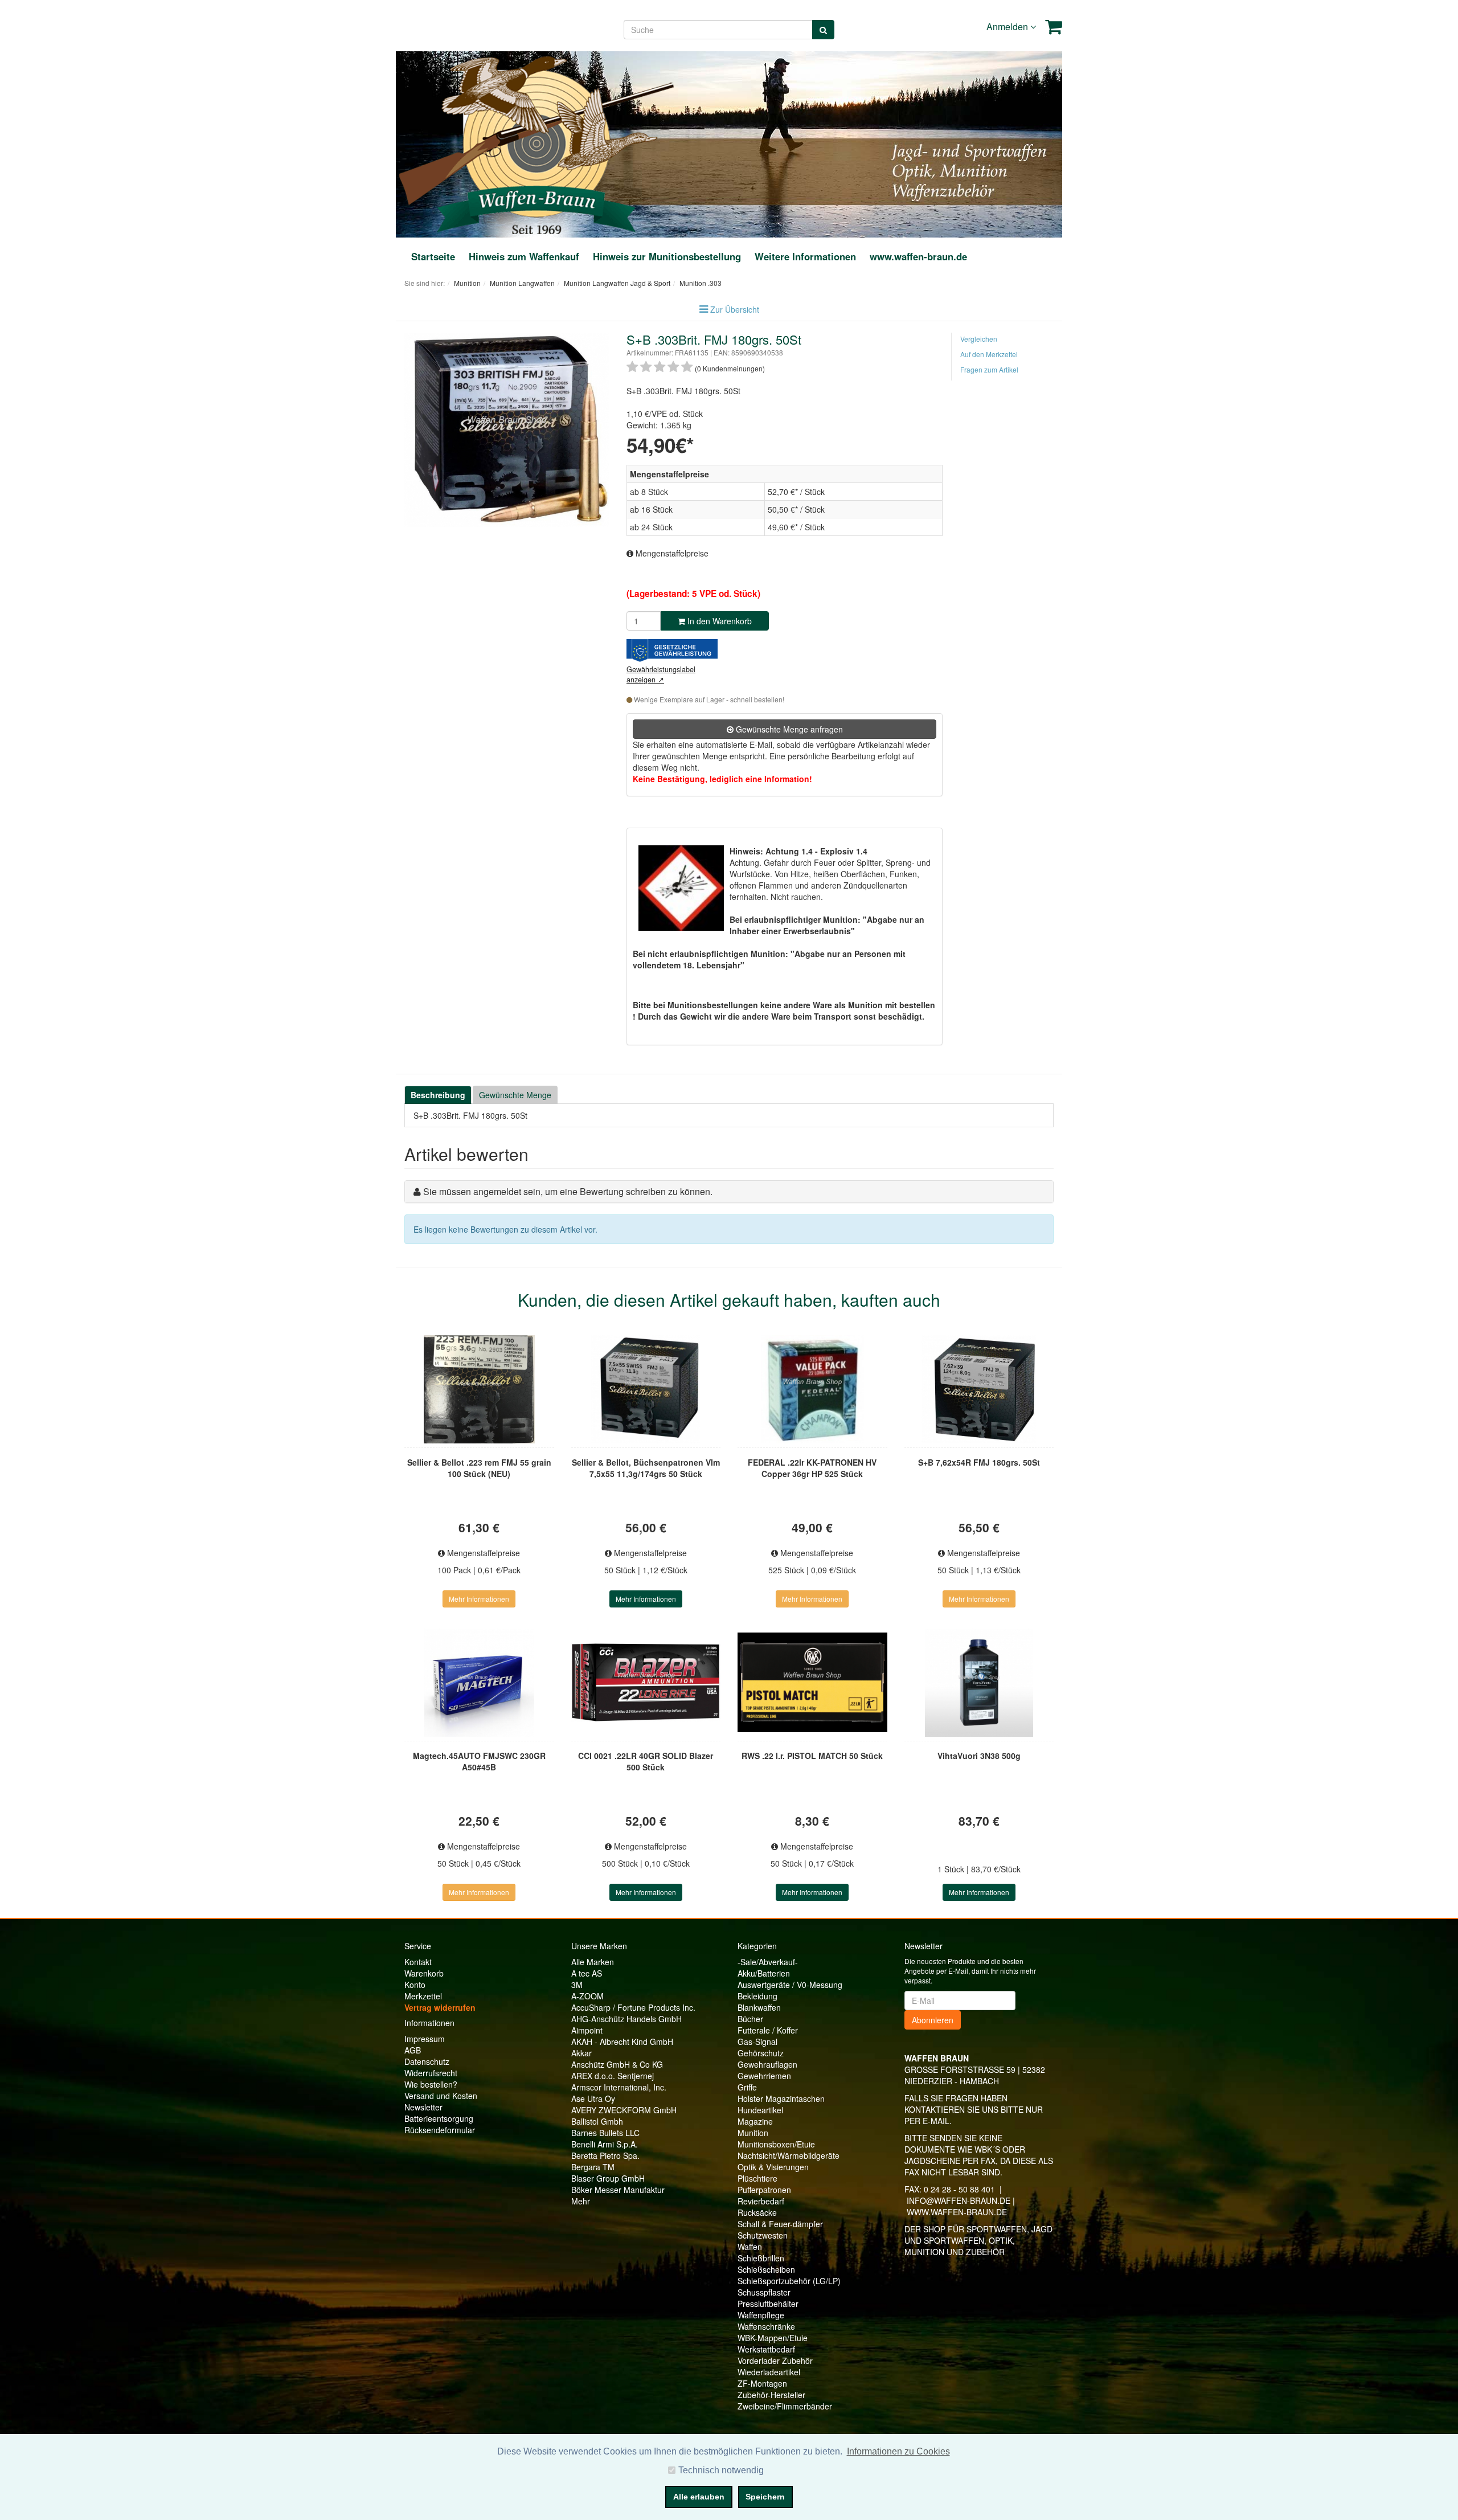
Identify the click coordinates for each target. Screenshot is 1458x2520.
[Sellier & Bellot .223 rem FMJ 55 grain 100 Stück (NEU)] (479, 1389)
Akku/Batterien (764, 1973)
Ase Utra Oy (593, 2098)
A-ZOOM (587, 1996)
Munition (753, 2133)
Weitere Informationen (805, 256)
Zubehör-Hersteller (771, 2395)
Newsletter (423, 2107)
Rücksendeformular (440, 2130)
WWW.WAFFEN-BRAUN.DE (957, 2212)
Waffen (750, 2247)
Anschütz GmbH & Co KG (617, 2064)
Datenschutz (427, 2061)
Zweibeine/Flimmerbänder (785, 2406)
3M (577, 1985)
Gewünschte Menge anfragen (788, 729)
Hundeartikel (760, 2110)
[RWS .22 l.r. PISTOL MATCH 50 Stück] (812, 1683)
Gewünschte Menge (515, 1095)
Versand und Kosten (441, 2096)
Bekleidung (757, 1996)
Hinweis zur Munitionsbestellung (667, 256)
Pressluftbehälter (768, 2304)
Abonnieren (933, 2020)
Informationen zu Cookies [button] (898, 2451)
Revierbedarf (761, 2201)
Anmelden (1008, 26)
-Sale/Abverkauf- (768, 1962)
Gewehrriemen (764, 2076)
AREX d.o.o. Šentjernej (613, 2076)
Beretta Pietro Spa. (605, 2155)
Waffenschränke (766, 2326)
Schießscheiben (766, 2269)
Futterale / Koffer (768, 2030)
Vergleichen (979, 339)
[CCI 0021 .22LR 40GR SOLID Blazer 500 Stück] (646, 1683)
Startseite (433, 256)
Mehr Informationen (479, 1599)
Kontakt (418, 1962)
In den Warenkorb (718, 621)
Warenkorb (424, 1973)
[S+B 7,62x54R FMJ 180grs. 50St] (979, 1389)
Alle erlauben (699, 2497)
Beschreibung (438, 1095)
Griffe (747, 2087)
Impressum (425, 2039)
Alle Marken (593, 1962)
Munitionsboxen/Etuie (776, 2144)
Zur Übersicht (735, 309)
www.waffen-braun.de (918, 256)
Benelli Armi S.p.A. (605, 2144)
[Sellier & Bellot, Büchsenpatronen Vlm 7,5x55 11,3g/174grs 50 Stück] (646, 1389)
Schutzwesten (763, 2235)
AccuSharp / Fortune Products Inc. (633, 2007)
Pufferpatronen (764, 2190)
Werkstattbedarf (766, 2349)
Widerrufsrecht (431, 2073)
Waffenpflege (761, 2315)
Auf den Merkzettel (989, 354)
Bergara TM (593, 2167)
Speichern (765, 2497)
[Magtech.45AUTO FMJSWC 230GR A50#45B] (479, 1683)
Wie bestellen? (431, 2084)
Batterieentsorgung (439, 2118)
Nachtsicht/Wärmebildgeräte (789, 2155)
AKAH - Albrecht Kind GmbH (622, 2042)
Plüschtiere (757, 2178)
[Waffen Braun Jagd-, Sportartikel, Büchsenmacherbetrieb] (536, 143)
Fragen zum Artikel (989, 369)
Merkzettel (423, 1996)
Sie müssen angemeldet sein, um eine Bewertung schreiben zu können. (568, 1191)
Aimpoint (587, 2030)
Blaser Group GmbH (608, 2178)
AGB (413, 2050)
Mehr (581, 2201)
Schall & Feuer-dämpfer (780, 2224)
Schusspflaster (764, 2292)
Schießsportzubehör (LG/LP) (789, 2281)
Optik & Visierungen (773, 2167)
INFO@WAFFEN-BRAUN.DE (959, 2200)
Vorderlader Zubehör (775, 2361)
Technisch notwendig (721, 2470)
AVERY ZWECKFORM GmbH (624, 2110)
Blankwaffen (759, 2007)
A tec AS (587, 1973)
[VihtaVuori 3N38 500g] (979, 1683)
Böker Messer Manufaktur (618, 2190)
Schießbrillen (761, 2258)
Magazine (755, 2121)
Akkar (581, 2053)
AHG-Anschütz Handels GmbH (626, 2019)
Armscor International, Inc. (619, 2087)
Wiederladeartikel (769, 2372)
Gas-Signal (757, 2042)
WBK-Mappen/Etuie (773, 2338)
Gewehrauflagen (767, 2064)
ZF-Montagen (762, 2383)
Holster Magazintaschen (781, 2098)
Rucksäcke (757, 2212)
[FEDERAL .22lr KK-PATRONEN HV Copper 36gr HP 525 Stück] (812, 1389)
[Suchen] (823, 30)
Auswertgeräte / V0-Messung (790, 1985)
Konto (415, 1985)
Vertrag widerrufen (440, 2007)
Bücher (750, 2019)
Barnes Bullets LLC (605, 2133)
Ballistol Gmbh (597, 2121)
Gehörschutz (761, 2053)
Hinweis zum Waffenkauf (524, 256)
